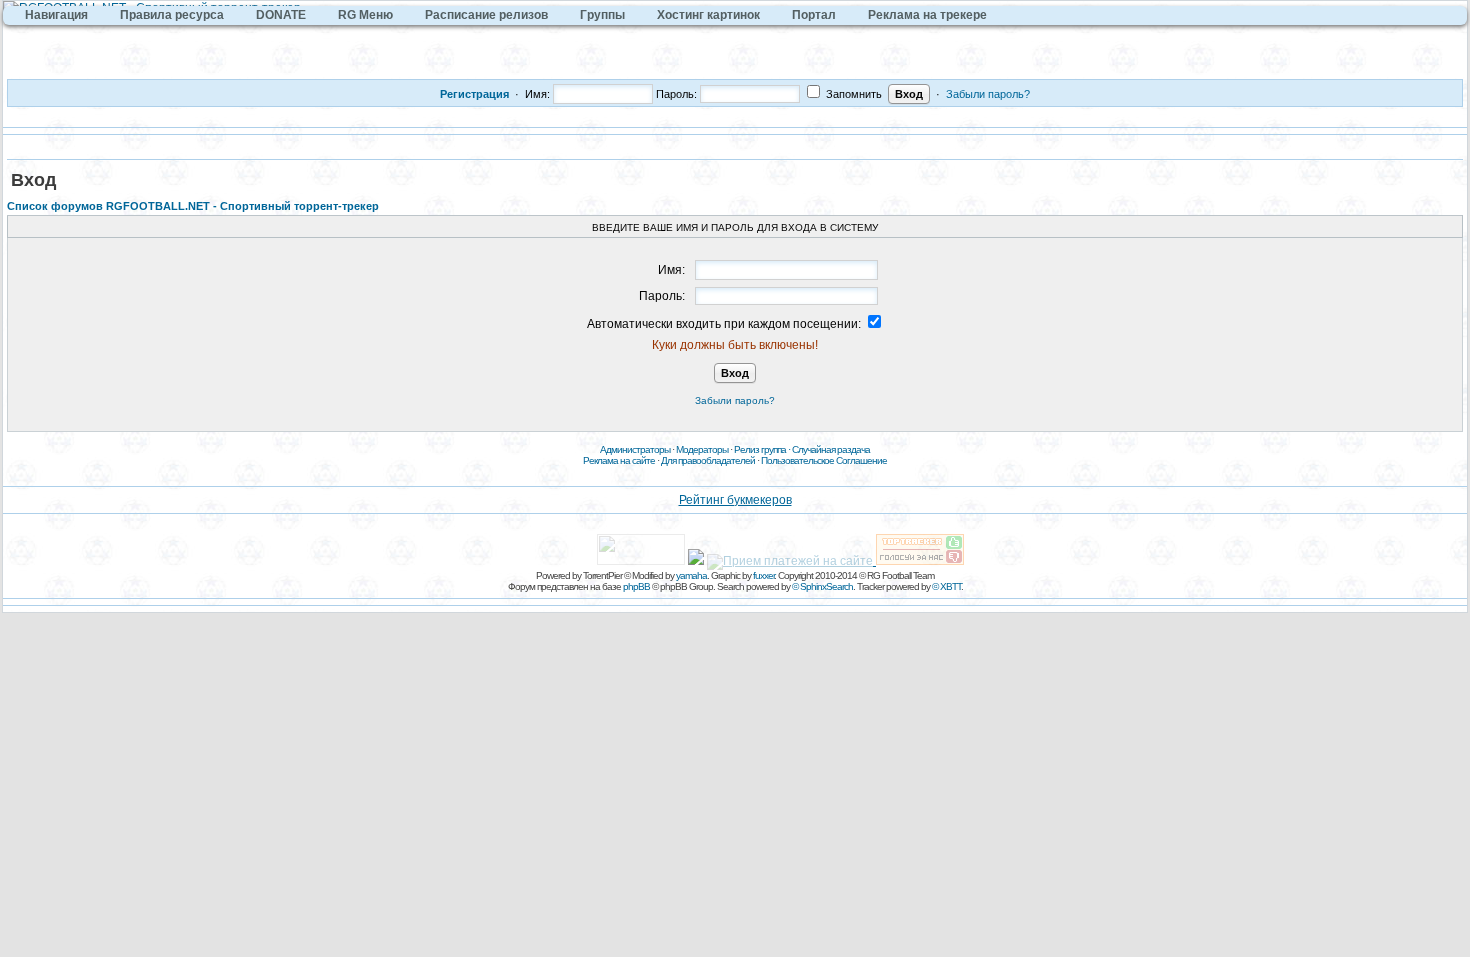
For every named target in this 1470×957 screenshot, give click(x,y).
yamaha (691, 575)
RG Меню (365, 15)
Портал (814, 15)
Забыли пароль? (988, 94)
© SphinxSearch (822, 586)
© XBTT (946, 586)
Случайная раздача (831, 449)
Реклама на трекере (927, 15)
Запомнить (852, 94)
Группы (602, 15)
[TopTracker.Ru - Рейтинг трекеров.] (920, 561)
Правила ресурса (172, 15)
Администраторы (635, 449)
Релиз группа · (763, 449)
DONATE (281, 15)
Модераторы (702, 449)
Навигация (56, 15)
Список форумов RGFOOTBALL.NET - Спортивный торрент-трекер (193, 206)
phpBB (636, 586)
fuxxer (763, 575)
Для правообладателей (708, 460)
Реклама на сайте (619, 460)
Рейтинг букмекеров (735, 500)
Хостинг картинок (708, 15)
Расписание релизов (486, 15)
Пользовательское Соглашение (824, 460)
